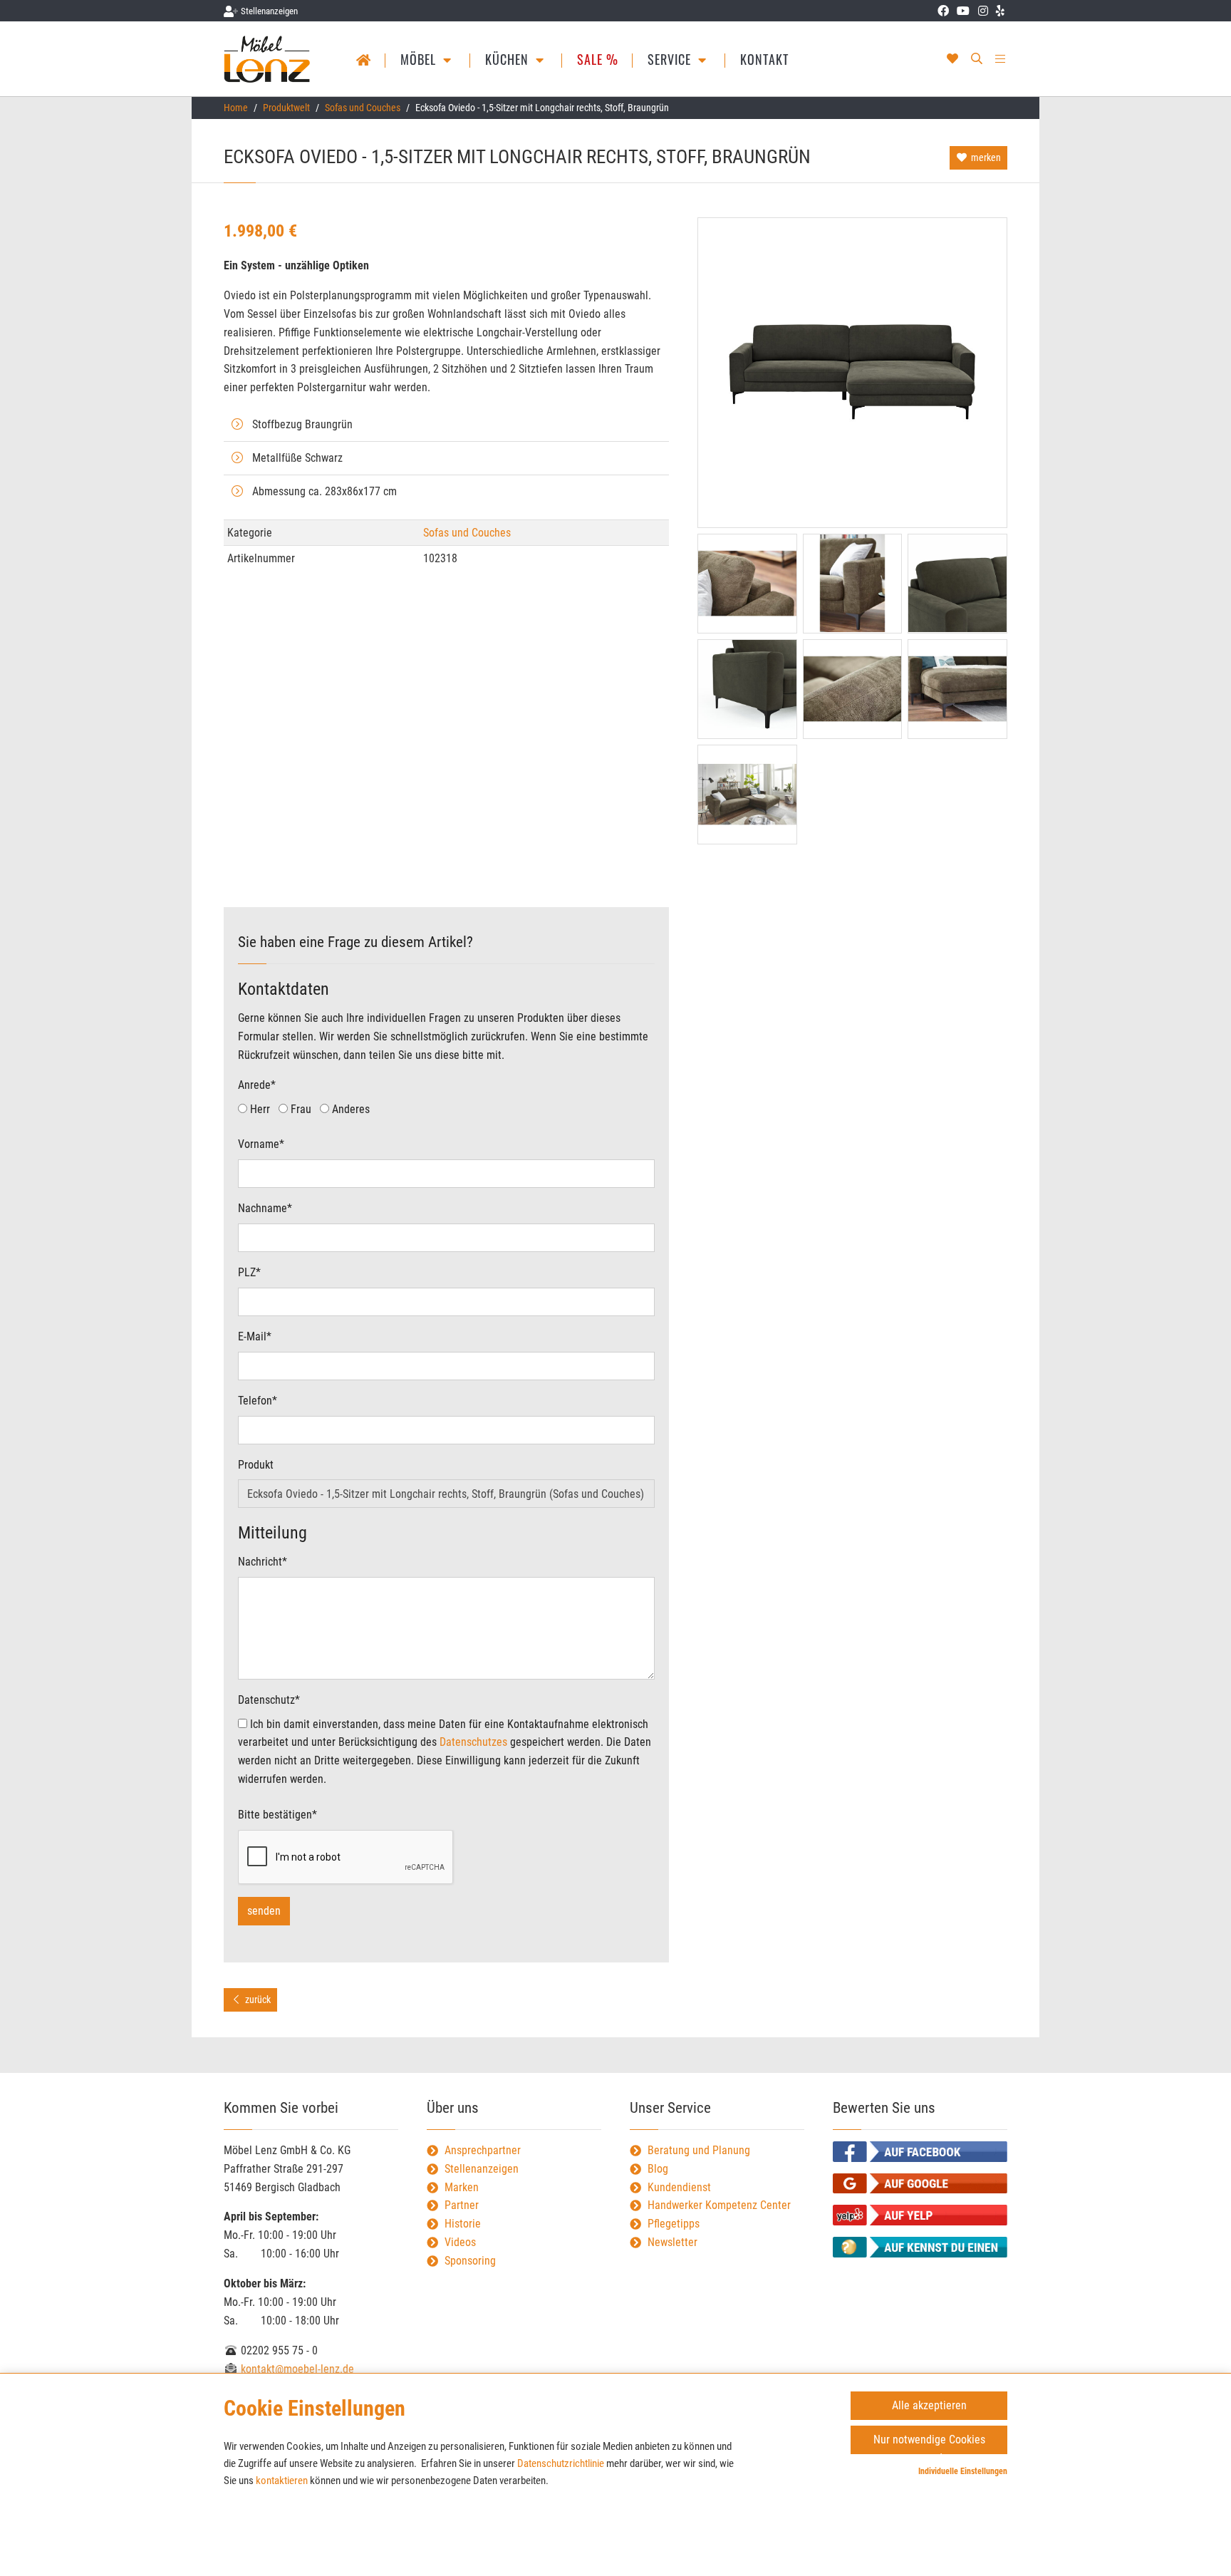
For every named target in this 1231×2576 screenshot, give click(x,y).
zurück (257, 2000)
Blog (658, 2169)
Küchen (509, 59)
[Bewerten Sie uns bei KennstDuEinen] (920, 2247)
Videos (460, 2242)
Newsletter (672, 2242)
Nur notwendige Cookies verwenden (929, 2443)
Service (671, 59)
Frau (300, 1109)
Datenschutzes (473, 1742)
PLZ (249, 1272)
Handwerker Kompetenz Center (719, 2205)
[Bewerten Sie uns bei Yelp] (920, 2215)
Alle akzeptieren (929, 2405)
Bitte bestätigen (277, 1815)
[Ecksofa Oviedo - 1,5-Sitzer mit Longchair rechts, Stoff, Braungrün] (852, 373)
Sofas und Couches (363, 108)
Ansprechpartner (483, 2150)
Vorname (261, 1144)
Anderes (349, 1109)
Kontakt (764, 59)
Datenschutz (269, 1700)
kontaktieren (282, 2481)
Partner (462, 2205)
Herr (259, 1109)
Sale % (598, 59)
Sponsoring (470, 2261)
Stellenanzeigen (482, 2169)
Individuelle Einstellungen (963, 2471)
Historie (463, 2224)
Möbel (420, 59)
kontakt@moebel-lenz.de (296, 2369)
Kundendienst (679, 2187)
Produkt (256, 1465)
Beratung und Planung (699, 2150)
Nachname (265, 1208)
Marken (462, 2187)
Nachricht (263, 1562)
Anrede (257, 1085)
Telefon (258, 1401)
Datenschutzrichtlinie (561, 2463)
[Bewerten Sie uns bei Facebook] (920, 2152)
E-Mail (255, 1336)
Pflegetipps (674, 2224)
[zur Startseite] (268, 59)
